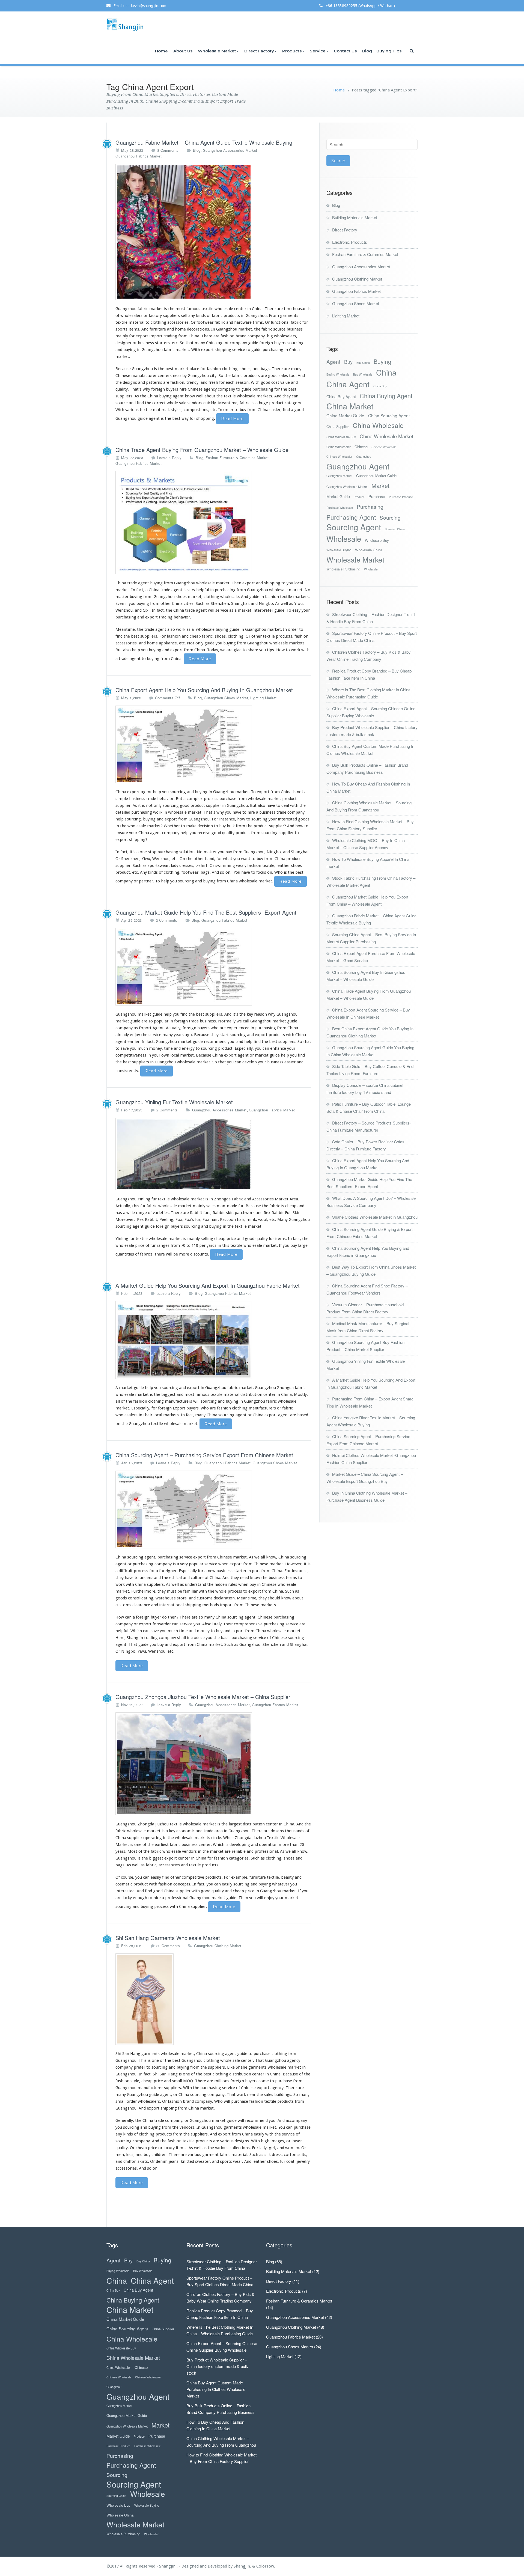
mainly (122, 336)
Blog (197, 150)
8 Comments (168, 150)
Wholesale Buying (339, 550)
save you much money (141, 1048)
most (180, 309)
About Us (183, 51)
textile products (278, 636)
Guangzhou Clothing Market (218, 1946)
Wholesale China (369, 550)
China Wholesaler (339, 447)
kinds (201, 316)
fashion (254, 865)
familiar (190, 1591)
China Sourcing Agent (389, 415)
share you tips (261, 650)
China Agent (348, 384)
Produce (359, 497)
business (267, 812)
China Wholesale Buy (341, 437)
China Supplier (338, 427)
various (222, 2148)
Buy (348, 362)
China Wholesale (378, 425)
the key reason (253, 1014)
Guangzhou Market (339, 476)
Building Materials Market (355, 217)
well (200, 396)
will (241, 2120)
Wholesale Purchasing (343, 569)
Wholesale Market (217, 51)
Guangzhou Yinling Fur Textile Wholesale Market (174, 1102)
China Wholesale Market (386, 436)
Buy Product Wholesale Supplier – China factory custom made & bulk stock (217, 2366)
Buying (382, 362)
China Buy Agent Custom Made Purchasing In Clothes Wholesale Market (216, 2389)
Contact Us (345, 51)
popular (196, 1564)
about (298, 1598)
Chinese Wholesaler (339, 456)
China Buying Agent (386, 396)
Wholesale (344, 539)
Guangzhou (364, 456)
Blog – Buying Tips (382, 51)
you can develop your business (255, 1062)
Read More (232, 419)
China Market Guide (345, 415)
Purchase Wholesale (340, 508)
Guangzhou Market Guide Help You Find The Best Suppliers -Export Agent (206, 912)
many (200, 343)
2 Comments (167, 920)
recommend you (219, 1042)
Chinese (361, 447)
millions (222, 2081)
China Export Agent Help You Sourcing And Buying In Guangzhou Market (204, 690)
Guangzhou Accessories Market (230, 150)
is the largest (230, 1824)
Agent (333, 362)
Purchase (377, 496)
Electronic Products (350, 242)
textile (285, 597)
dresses (186, 865)
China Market (350, 406)
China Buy (380, 386)
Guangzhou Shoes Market (226, 698)
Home (161, 51)
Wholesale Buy (377, 540)
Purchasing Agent (351, 517)
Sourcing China (395, 529)
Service (318, 51)
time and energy (179, 1048)
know (271, 1557)
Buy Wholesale (363, 374)
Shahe (242, 2067)
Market (380, 485)
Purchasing (370, 506)
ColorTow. (266, 2566)
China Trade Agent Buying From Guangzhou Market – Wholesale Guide (202, 450)
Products (292, 51)
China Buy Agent (341, 396)
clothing (211, 597)
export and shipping (261, 583)
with (130, 1584)
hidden (221, 1584)
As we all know (294, 1851)
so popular (158, 1021)
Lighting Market (264, 698)
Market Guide (338, 496)
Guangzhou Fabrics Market (139, 156)
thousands (301, 309)
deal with (290, 805)
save (155, 1631)
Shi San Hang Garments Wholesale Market (168, 1938)
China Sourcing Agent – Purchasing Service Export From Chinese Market (204, 1455)
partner (146, 881)
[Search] (412, 51)
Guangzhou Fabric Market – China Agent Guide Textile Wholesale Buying (204, 142)
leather (283, 865)
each (230, 382)
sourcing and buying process (142, 1906)
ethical (175, 1578)
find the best (127, 636)
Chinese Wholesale (384, 447)
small (177, 2081)
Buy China (363, 363)
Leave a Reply (169, 458)
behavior (182, 617)
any (192, 316)
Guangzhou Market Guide (376, 476)
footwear (190, 872)
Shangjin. (243, 2566)
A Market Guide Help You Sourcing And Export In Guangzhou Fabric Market (208, 1285)
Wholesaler (371, 569)
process (211, 799)
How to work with (293, 650)
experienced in (240, 1028)
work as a (184, 629)
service (222, 610)
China (386, 372)
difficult (126, 1571)
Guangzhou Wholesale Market (347, 487)
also (127, 650)
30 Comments (168, 1946)
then (172, 1617)
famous (193, 309)
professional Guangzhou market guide (201, 1898)
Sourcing (390, 517)
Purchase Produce (401, 497)
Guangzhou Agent (358, 466)
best (207, 2074)
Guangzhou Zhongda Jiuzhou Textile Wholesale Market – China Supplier (203, 1697)
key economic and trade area (196, 1831)
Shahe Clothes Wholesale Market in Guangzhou (375, 1217)
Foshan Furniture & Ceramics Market (237, 458)
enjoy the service (146, 1035)
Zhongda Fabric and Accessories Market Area (255, 1199)
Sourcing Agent (354, 527)
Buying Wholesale (338, 374)
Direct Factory (259, 51)
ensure (122, 833)
